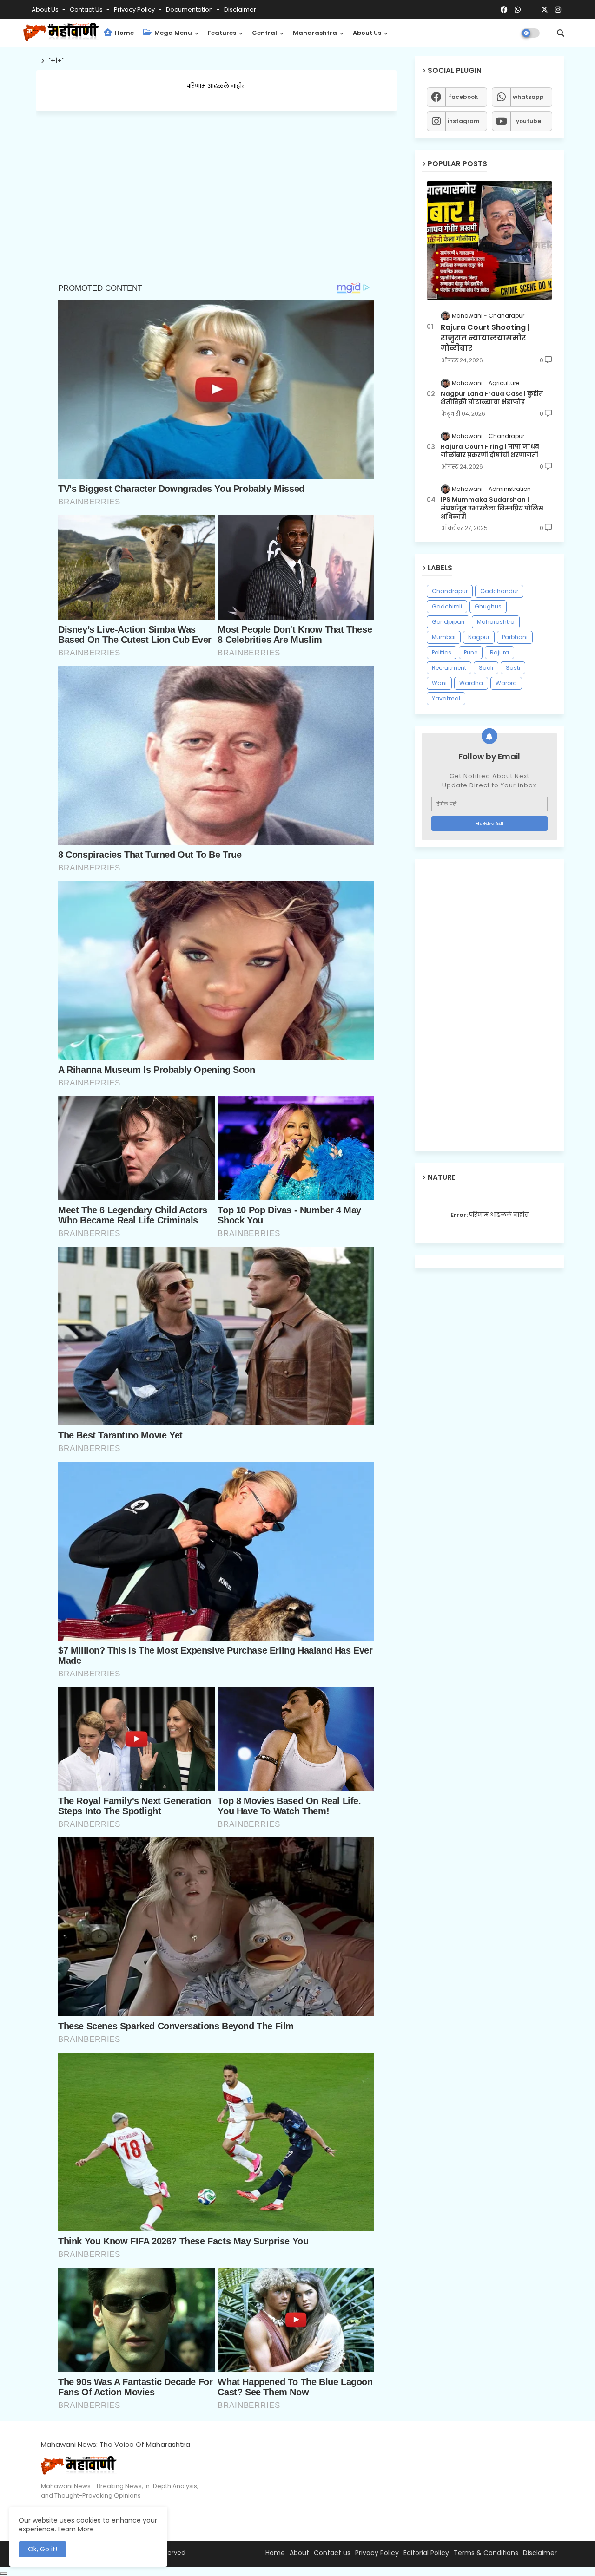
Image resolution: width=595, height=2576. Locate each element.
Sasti (513, 668)
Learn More (76, 2529)
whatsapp (528, 97)
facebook (463, 97)
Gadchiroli (447, 606)
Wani (439, 683)
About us (367, 33)
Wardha (471, 683)
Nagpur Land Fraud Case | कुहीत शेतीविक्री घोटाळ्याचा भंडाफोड (492, 398)
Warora (506, 683)
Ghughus (488, 606)
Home (124, 33)
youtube (529, 121)
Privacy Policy (135, 10)
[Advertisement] (216, 214)
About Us (46, 10)
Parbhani (515, 637)
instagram (463, 121)
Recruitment (449, 668)
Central (264, 33)
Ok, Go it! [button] (43, 2549)
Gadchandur (499, 591)
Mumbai (444, 637)
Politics (442, 652)
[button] (561, 33)
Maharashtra (315, 33)
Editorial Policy (426, 2553)
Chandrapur (450, 591)
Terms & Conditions (486, 2553)
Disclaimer (240, 10)
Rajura (499, 652)
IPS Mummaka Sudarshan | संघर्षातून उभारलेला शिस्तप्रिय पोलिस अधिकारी (492, 508)
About (299, 2553)
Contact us (87, 10)
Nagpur (479, 637)
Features (222, 33)
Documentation (190, 10)
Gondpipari (448, 622)
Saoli (486, 668)
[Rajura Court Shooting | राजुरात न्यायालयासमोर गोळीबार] (489, 240)
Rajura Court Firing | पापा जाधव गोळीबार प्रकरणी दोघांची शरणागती (490, 451)
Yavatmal (446, 698)
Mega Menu (172, 33)
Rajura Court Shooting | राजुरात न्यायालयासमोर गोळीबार (485, 338)
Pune (471, 652)
